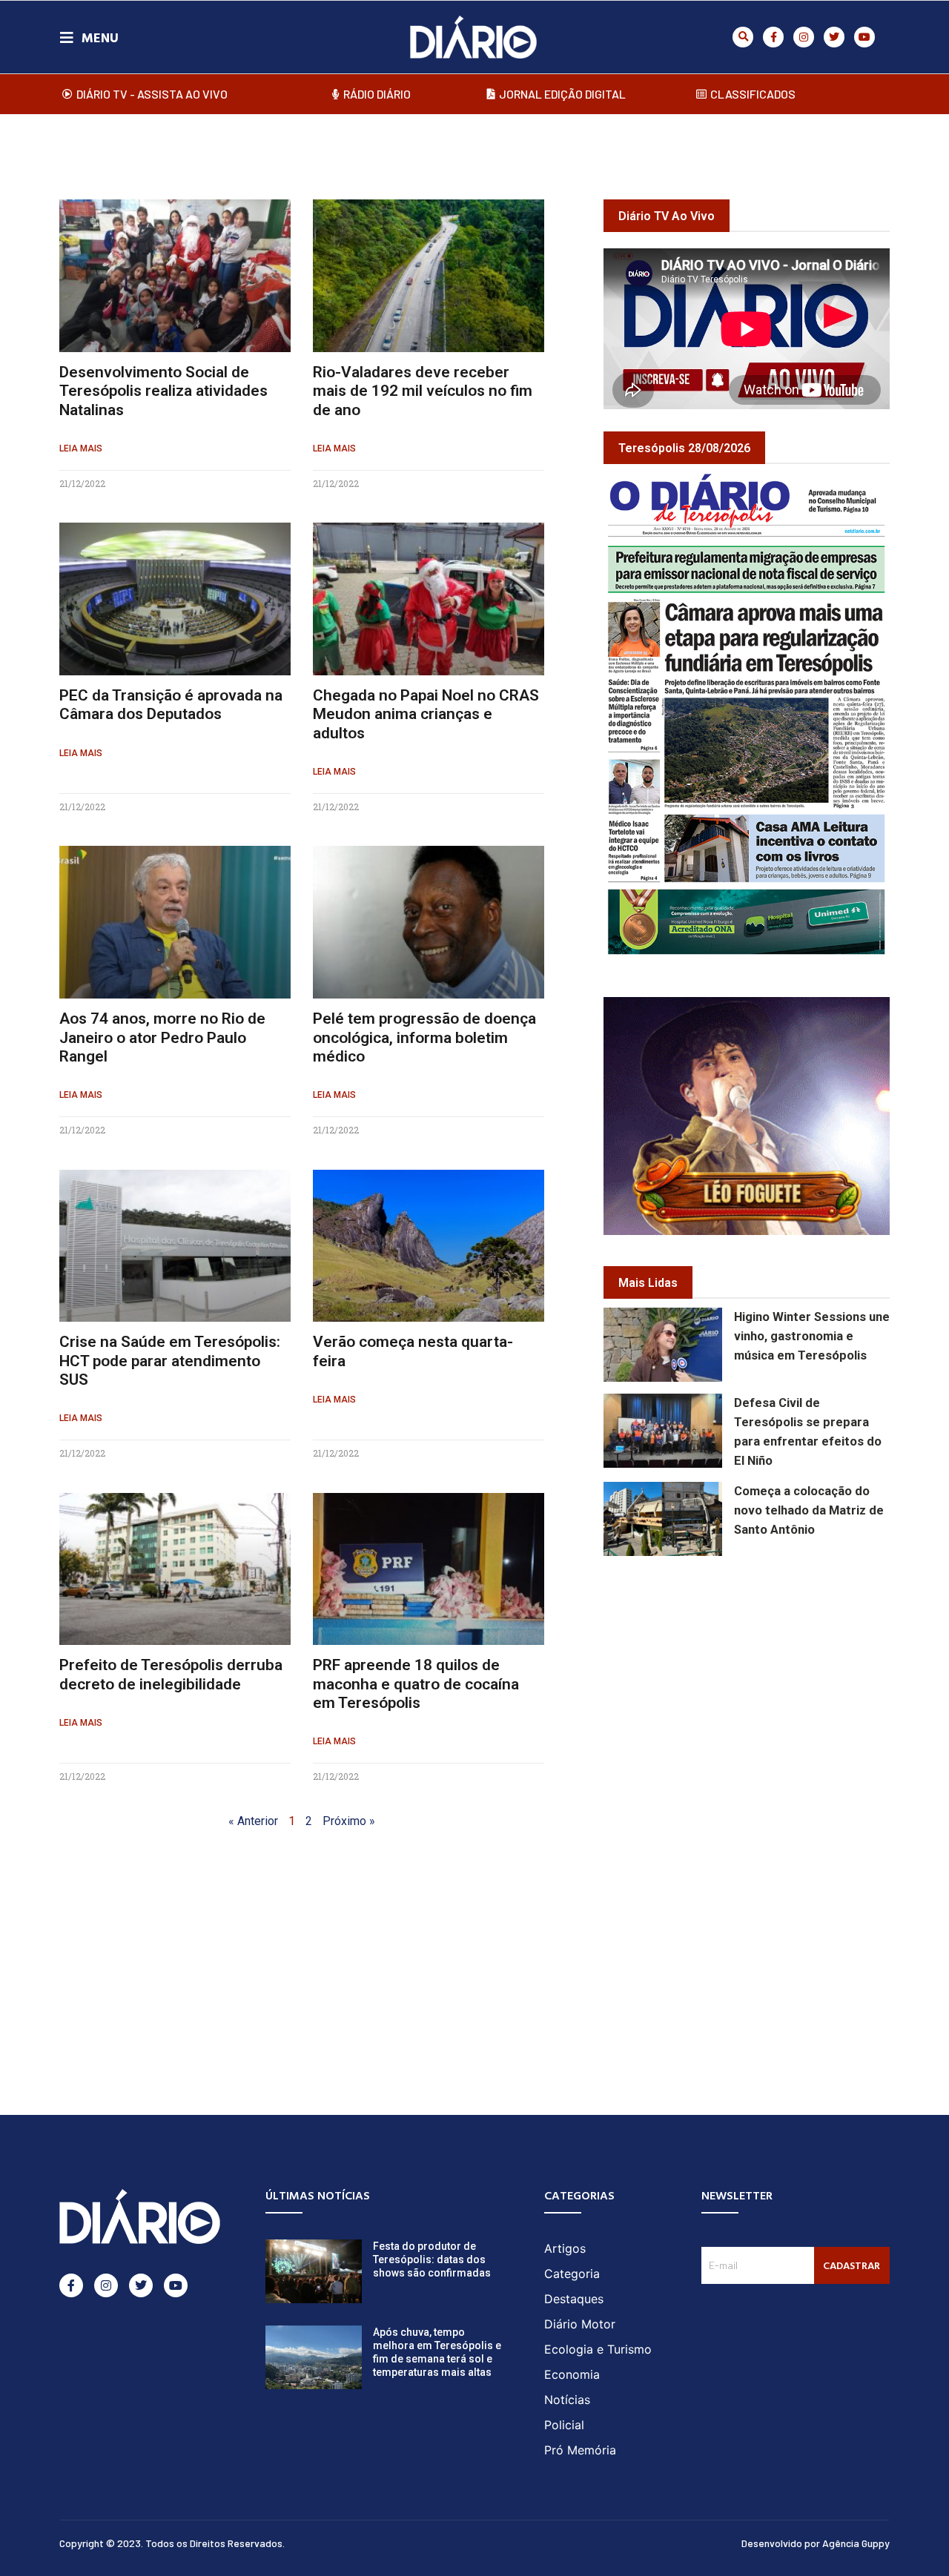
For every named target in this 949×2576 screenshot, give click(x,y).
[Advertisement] (776, 1675)
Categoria (572, 2274)
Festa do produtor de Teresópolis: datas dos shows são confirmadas (432, 2259)
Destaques (574, 2299)
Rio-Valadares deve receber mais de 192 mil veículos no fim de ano (423, 391)
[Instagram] (804, 37)
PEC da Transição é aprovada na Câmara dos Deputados (171, 705)
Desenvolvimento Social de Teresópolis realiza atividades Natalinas (163, 391)
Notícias (567, 2400)
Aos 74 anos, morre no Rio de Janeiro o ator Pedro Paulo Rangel (162, 1037)
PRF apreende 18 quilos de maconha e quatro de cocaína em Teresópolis (416, 1683)
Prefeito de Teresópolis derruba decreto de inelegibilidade (171, 1674)
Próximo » (349, 1821)
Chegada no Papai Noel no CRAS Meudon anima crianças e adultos (426, 714)
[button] (743, 37)
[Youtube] (864, 37)
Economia (572, 2374)
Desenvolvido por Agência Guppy (816, 2543)
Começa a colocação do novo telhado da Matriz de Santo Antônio (809, 1510)
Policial (564, 2425)
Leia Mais (81, 448)
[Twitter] (834, 37)
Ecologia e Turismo (598, 2349)
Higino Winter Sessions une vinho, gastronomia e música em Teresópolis (812, 1336)
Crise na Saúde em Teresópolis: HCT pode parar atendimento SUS (170, 1360)
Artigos (565, 2248)
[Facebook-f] (773, 37)
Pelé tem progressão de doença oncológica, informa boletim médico (424, 1037)
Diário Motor (580, 2324)
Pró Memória (580, 2450)
